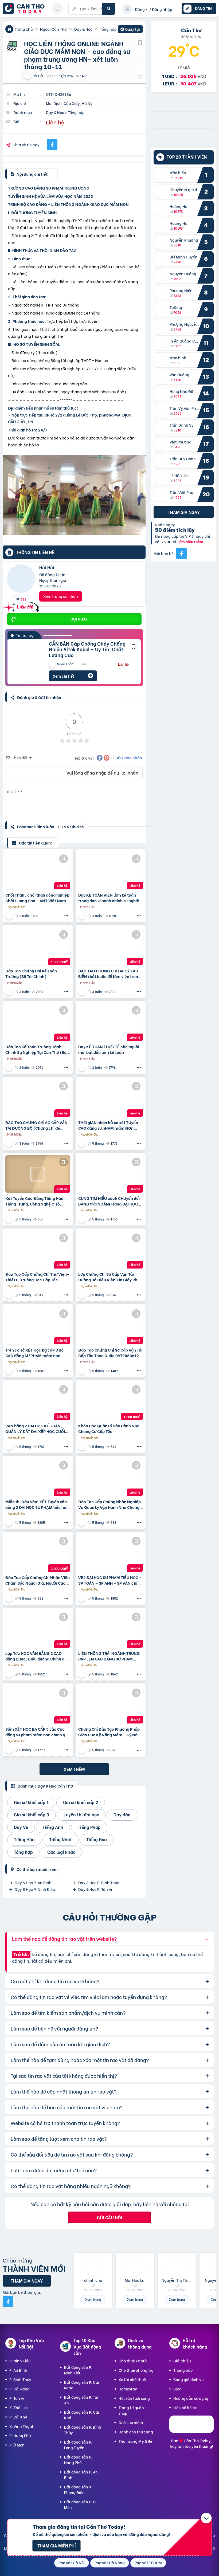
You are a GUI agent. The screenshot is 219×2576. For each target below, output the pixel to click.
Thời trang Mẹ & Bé (135, 2441)
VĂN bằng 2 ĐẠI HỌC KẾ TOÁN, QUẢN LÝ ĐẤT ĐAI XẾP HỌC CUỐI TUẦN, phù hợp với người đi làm (35, 1428)
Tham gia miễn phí (56, 2545)
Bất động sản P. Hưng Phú (78, 2460)
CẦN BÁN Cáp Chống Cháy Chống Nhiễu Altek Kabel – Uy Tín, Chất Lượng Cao (87, 649)
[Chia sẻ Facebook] (52, 144)
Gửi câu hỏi (109, 2217)
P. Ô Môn (17, 2445)
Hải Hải (47, 567)
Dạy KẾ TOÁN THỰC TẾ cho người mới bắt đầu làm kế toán (109, 1049)
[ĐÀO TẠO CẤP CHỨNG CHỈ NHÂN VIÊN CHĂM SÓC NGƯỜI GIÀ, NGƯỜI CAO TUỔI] (38, 1553)
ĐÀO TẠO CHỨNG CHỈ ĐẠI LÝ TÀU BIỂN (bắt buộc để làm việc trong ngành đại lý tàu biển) (109, 973)
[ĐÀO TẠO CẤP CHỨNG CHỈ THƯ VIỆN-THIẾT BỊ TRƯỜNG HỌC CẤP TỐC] (38, 1250)
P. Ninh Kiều (20, 2361)
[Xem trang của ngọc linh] (82, 916)
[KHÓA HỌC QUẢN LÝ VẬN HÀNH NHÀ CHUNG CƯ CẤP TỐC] (111, 1401)
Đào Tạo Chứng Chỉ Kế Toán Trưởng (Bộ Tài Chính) (31, 973)
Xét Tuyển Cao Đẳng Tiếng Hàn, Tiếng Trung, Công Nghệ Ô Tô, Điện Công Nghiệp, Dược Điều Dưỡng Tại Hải (35, 1201)
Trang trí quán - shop (133, 2410)
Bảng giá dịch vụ (188, 2379)
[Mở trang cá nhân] (163, 175)
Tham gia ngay (184, 512)
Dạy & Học (83, 29)
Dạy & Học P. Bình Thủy (99, 1882)
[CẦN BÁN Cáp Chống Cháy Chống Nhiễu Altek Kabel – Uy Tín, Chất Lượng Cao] (24, 661)
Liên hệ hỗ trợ (185, 2407)
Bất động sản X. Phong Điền (78, 2489)
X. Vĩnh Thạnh (22, 2426)
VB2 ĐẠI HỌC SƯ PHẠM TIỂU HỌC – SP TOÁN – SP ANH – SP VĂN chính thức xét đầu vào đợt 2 (110, 1580)
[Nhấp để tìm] (109, 9)
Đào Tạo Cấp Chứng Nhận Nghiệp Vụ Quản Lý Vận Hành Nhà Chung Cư (109, 1504)
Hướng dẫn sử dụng (191, 2398)
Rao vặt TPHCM (148, 2563)
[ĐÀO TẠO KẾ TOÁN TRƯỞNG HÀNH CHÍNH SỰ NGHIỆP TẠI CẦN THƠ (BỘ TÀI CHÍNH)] (38, 1022)
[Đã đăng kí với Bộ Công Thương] (191, 2431)
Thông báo (183, 2370)
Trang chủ (24, 29)
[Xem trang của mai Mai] (9, 1219)
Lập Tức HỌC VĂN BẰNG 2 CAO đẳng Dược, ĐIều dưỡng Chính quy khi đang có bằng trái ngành (37, 1656)
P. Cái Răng (19, 2389)
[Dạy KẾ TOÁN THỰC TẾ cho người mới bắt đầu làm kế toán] (111, 1022)
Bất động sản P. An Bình (81, 2475)
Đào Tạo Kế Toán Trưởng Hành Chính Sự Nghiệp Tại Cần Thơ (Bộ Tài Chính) (36, 1049)
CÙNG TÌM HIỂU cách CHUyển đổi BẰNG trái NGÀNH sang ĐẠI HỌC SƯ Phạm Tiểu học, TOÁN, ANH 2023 (109, 1201)
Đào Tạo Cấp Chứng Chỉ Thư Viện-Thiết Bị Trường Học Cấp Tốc (37, 1277)
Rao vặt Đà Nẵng (110, 2563)
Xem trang (93, 2299)
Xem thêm (74, 1769)
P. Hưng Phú (20, 2435)
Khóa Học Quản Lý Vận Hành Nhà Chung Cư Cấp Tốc (109, 1428)
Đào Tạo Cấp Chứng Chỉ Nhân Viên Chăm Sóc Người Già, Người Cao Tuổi (38, 1580)
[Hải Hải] (21, 580)
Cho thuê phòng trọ (136, 2370)
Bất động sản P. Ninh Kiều (78, 2370)
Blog (177, 2389)
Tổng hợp (108, 29)
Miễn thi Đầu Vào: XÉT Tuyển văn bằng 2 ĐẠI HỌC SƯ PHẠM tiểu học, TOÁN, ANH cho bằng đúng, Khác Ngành (38, 1504)
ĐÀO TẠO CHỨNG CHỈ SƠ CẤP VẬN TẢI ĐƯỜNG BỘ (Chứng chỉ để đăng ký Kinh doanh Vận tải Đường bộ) (37, 1125)
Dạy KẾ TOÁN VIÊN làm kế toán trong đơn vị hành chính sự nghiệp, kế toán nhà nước (111, 898)
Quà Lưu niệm (131, 2422)
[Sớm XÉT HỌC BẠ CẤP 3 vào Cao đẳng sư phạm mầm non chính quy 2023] (38, 1705)
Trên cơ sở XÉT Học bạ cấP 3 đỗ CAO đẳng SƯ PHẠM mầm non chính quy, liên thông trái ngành (35, 1353)
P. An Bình (18, 2370)
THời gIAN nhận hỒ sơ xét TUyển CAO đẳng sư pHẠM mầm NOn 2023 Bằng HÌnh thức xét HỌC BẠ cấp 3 (109, 1125)
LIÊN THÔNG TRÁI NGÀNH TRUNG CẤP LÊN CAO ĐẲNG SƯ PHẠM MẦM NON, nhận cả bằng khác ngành (109, 1656)
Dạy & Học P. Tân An (96, 1889)
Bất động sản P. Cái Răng (82, 2385)
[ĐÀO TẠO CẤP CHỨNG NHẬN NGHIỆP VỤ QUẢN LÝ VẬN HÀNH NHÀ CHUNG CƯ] (111, 1477)
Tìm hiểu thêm (191, 542)
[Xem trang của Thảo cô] (82, 1143)
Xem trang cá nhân (61, 596)
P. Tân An (17, 2398)
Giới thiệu (182, 2361)
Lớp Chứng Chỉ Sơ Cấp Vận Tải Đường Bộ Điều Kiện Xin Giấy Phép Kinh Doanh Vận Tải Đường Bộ (110, 1277)
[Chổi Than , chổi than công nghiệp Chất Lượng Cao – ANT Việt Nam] (38, 871)
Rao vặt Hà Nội (72, 2563)
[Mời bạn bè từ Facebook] (181, 553)
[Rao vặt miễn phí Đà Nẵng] (184, 127)
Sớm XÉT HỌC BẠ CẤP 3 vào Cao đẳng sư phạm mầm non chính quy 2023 (38, 1732)
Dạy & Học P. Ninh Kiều (35, 1889)
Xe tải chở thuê (132, 2379)
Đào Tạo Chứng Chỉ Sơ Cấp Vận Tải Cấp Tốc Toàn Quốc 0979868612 (110, 1353)
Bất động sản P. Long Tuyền (78, 2445)
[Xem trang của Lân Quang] (9, 916)
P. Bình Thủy (20, 2379)
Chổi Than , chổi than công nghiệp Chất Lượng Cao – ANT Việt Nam (37, 898)
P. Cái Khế (18, 2417)
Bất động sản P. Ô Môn (80, 2504)
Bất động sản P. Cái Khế (82, 2415)
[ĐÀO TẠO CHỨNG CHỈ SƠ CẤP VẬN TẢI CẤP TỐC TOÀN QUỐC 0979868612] (111, 1326)
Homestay (128, 2389)
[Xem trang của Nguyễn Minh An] (82, 1750)
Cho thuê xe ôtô (133, 2361)
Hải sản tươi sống (134, 2398)
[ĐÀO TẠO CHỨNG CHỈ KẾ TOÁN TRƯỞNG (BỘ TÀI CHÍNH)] (38, 947)
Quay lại (130, 30)
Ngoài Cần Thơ (53, 29)
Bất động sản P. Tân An (82, 2400)
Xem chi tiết (64, 676)
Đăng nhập (132, 758)
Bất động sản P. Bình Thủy (83, 2430)
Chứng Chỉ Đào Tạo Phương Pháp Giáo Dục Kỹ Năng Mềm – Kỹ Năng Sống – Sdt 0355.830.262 (110, 1732)
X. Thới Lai (19, 2407)
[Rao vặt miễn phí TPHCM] (184, 144)
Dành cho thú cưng (136, 2432)
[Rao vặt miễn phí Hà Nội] (184, 110)
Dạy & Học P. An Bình (33, 1882)
